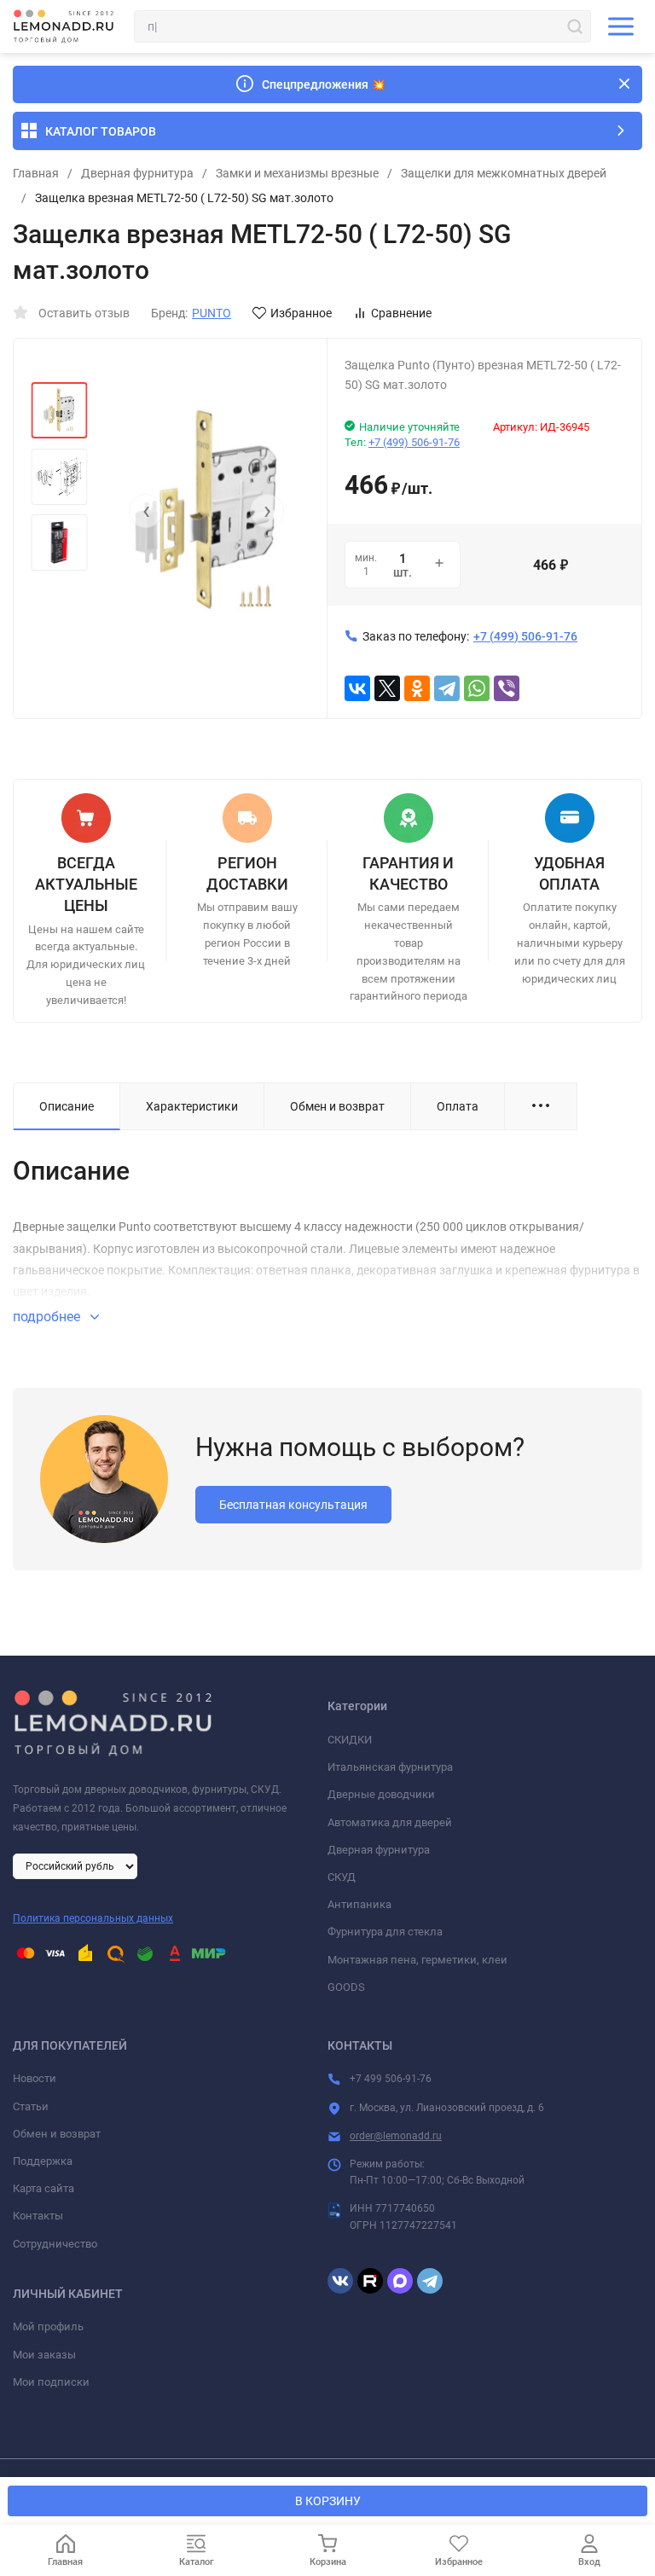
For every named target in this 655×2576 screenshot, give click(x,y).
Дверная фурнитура (137, 173)
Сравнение (401, 313)
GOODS (346, 1987)
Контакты (38, 2216)
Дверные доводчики (381, 1794)
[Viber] (507, 688)
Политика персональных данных (93, 1918)
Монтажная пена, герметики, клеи (417, 1960)
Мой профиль (48, 2327)
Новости (35, 2078)
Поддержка (43, 2161)
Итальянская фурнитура (390, 1767)
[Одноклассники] (417, 688)
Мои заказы (44, 2355)
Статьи (31, 2106)
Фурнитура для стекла (385, 1932)
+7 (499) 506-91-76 (414, 442)
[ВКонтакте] (357, 688)
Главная (36, 173)
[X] (387, 688)
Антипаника (359, 1904)
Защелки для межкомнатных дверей (504, 173)
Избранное (301, 313)
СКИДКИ (350, 1740)
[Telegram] (447, 688)
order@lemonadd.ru (396, 2136)
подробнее (48, 1317)
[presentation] (146, 511)
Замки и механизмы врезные (297, 173)
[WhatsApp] (477, 688)
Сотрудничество (55, 2244)
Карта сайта (43, 2188)
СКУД (342, 1877)
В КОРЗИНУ (328, 2501)
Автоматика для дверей (390, 1822)
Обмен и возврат (57, 2134)
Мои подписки (51, 2382)
